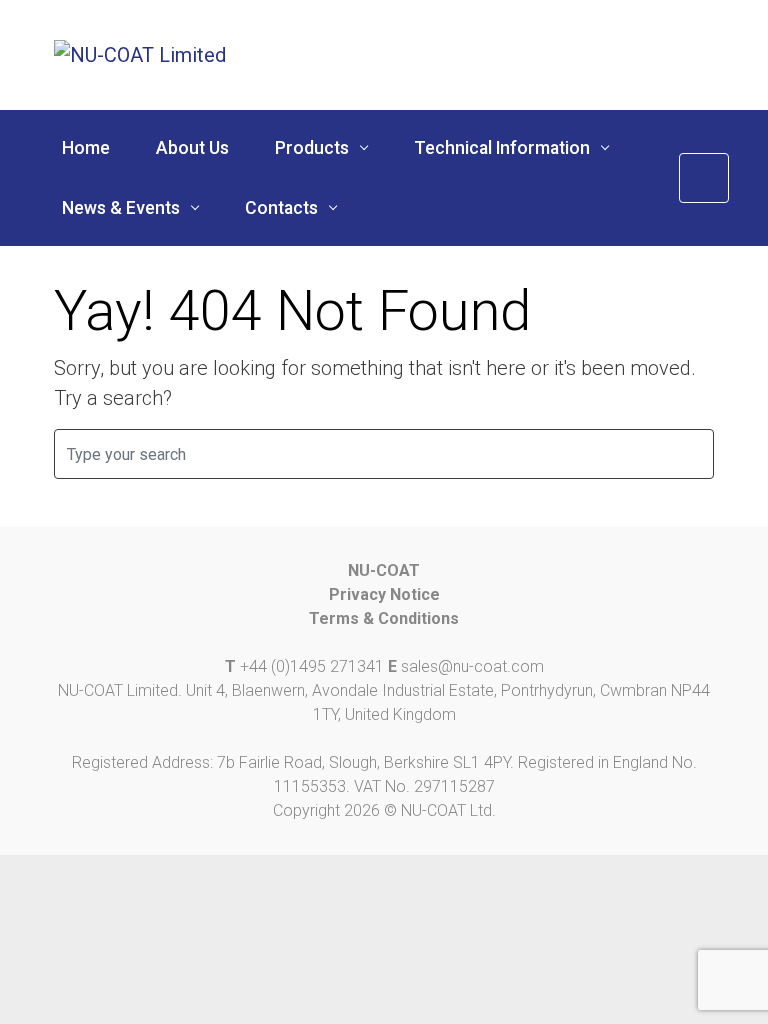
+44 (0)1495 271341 (312, 666)
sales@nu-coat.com (472, 666)
